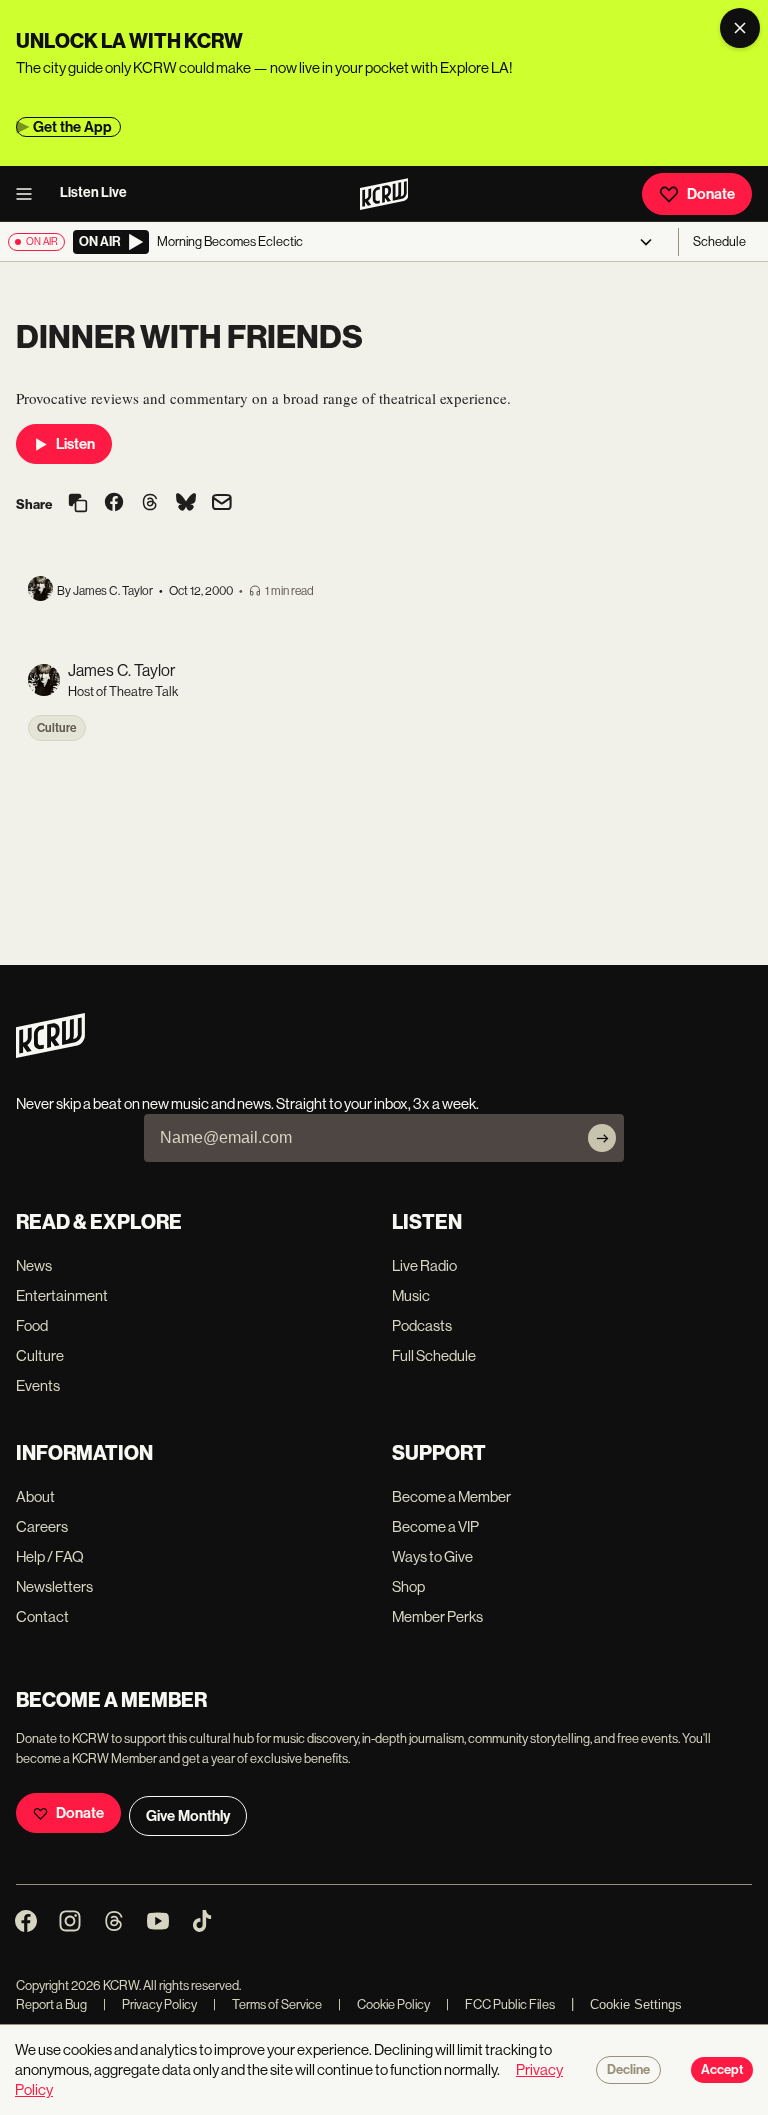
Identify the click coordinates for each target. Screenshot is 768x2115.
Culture (57, 728)
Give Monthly (188, 1816)
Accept (722, 2070)
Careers (42, 1526)
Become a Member (451, 1496)
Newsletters (54, 1586)
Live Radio (424, 1265)
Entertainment (62, 1295)
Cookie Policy (384, 2004)
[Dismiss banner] (740, 28)
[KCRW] (50, 1052)
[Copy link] (78, 504)
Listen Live (93, 192)
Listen (75, 444)
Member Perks (437, 1616)
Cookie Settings (636, 2004)
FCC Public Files (500, 2004)
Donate (711, 194)
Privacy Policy (150, 2004)
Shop (408, 1586)
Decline (628, 2070)
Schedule (719, 241)
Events (38, 1385)
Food (32, 1325)
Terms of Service (267, 2004)
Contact (42, 1616)
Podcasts (422, 1325)
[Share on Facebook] (114, 504)
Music (411, 1295)
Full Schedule (434, 1355)
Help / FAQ (50, 1556)
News (34, 1265)
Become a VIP (435, 1526)
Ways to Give (432, 1556)
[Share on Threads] (150, 504)
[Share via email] (222, 504)
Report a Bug (51, 2004)
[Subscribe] (602, 1138)
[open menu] (30, 194)
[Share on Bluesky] (186, 504)
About (35, 1496)
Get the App (72, 127)
